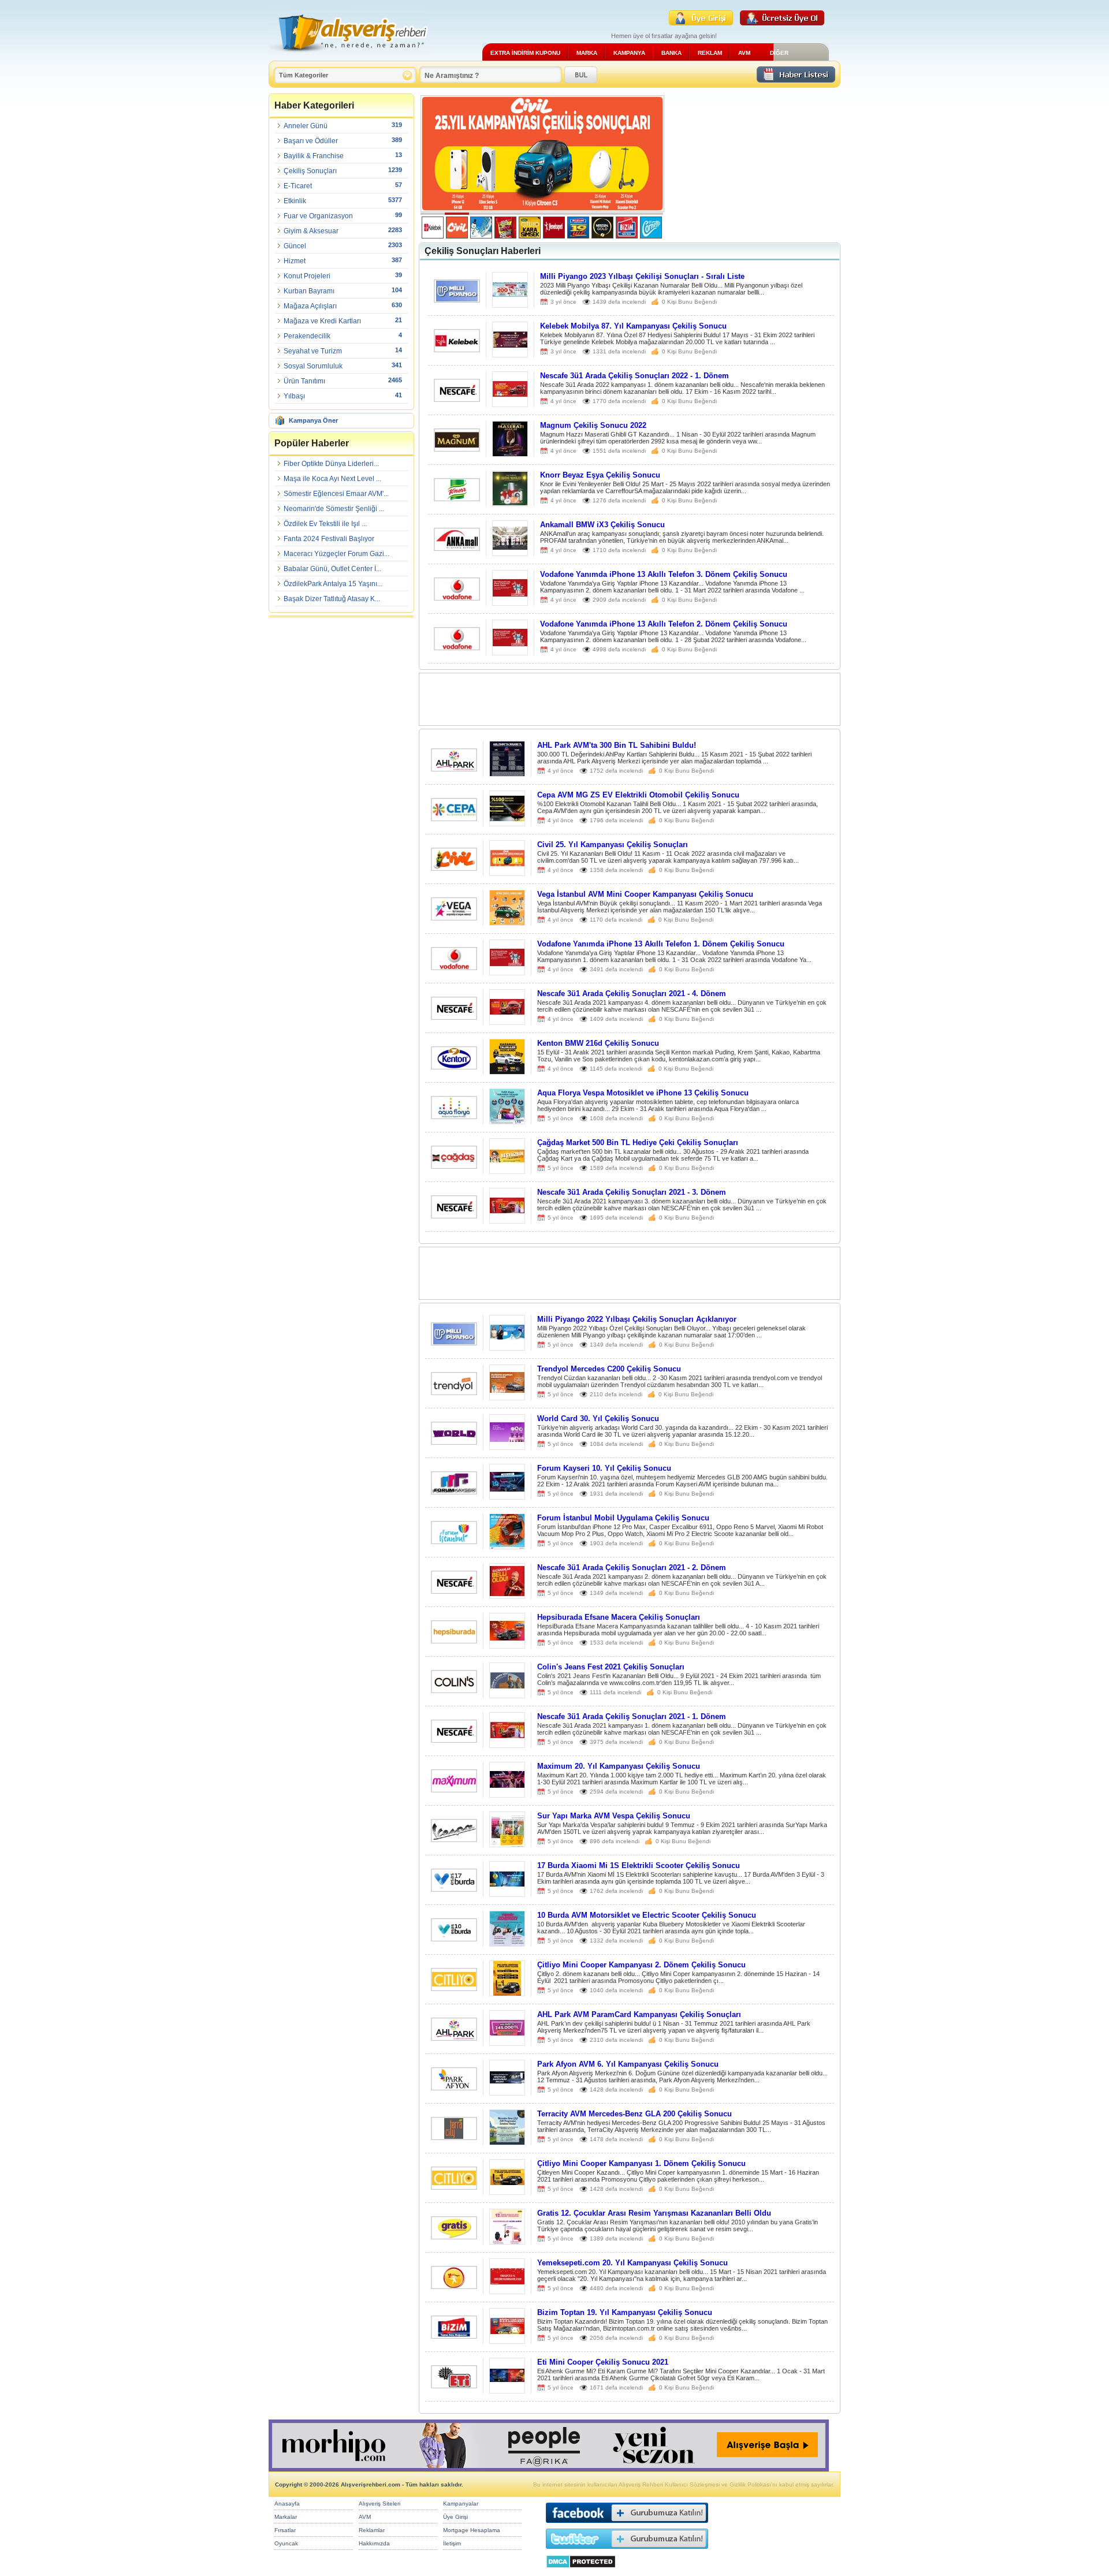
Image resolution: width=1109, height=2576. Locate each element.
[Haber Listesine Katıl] (796, 79)
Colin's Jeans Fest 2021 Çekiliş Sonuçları (611, 1667)
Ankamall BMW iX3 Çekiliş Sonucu (602, 525)
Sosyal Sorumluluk (313, 366)
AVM (744, 53)
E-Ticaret (298, 186)
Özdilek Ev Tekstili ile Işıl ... (325, 524)
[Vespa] (454, 1839)
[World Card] (454, 1442)
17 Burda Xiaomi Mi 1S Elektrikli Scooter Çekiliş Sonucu (639, 1865)
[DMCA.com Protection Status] (581, 2571)
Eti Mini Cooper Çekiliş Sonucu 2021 (603, 2362)
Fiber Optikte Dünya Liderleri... (331, 464)
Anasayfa (287, 2504)
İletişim (452, 2543)
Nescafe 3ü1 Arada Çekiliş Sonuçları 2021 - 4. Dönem (632, 994)
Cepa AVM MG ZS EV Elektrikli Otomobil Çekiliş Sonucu (638, 795)
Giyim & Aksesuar (311, 231)
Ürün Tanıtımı (304, 381)
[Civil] (454, 868)
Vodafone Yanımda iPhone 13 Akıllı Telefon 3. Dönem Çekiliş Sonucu (664, 574)
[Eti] (454, 2385)
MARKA (587, 53)
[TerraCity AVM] (454, 2137)
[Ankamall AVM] (457, 548)
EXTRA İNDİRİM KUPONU (525, 53)
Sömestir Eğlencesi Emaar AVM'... (336, 494)
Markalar (286, 2517)
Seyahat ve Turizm (313, 351)
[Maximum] (454, 1789)
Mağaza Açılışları (310, 306)
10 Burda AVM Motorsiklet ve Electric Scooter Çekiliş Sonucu (647, 1915)
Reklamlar (372, 2530)
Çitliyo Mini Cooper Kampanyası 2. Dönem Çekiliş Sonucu (641, 1965)
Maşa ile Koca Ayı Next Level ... (332, 479)
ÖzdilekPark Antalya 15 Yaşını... (333, 584)
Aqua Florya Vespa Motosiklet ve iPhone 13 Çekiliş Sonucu (643, 1093)
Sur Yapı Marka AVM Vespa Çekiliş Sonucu (614, 1816)
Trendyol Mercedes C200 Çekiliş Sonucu (609, 1369)
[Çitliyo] (454, 1988)
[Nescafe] (457, 399)
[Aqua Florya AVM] (454, 1116)
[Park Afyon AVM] (454, 2087)
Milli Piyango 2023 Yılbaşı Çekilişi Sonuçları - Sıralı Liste (642, 276)
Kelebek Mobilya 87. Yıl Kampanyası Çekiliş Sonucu (633, 326)
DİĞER (779, 53)
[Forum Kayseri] (454, 1491)
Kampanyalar (461, 2504)
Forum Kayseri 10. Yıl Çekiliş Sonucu (604, 1468)
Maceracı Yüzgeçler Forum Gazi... (336, 554)
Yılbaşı (294, 396)
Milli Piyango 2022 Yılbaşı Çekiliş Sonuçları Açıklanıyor (637, 1319)
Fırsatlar (285, 2530)
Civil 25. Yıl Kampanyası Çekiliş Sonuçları (613, 845)
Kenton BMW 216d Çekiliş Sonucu (598, 1043)
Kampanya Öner (313, 420)
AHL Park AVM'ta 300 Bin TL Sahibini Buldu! (617, 745)
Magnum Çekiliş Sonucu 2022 (593, 425)
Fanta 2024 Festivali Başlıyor (329, 539)
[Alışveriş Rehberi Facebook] (627, 2525)
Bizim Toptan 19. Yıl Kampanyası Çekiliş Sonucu (625, 2312)
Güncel (295, 246)
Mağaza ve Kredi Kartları (322, 321)
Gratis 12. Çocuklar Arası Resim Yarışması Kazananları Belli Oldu (654, 2213)
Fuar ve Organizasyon (318, 216)
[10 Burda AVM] (454, 1938)
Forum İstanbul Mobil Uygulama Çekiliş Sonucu (623, 1518)
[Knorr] (457, 498)
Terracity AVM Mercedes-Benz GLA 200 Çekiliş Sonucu (634, 2114)
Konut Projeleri (307, 276)
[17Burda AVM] (454, 1889)
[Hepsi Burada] (454, 1640)
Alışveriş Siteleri (379, 2504)
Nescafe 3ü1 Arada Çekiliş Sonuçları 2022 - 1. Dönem (634, 376)
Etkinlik (295, 201)
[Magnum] (457, 448)
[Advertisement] (752, 167)
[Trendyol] (454, 1392)
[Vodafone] (457, 597)
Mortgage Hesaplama (472, 2530)
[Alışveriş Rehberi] (349, 56)
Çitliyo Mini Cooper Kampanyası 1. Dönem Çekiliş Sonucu (641, 2163)
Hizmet (295, 261)
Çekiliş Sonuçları (310, 171)
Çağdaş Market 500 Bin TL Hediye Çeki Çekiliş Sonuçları (638, 1142)
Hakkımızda (374, 2543)
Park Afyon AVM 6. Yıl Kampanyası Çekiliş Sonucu (628, 2064)
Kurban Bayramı (309, 291)
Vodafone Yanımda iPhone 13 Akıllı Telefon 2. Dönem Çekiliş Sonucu (664, 624)
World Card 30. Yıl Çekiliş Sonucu (598, 1419)
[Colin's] (454, 1690)
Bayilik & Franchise (314, 156)
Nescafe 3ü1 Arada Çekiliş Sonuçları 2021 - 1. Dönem (632, 1716)
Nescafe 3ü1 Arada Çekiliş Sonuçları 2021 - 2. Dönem (632, 1567)
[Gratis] (454, 2236)
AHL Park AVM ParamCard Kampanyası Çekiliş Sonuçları (639, 2014)
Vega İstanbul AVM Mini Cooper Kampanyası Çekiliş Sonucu (645, 894)
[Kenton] (454, 1066)
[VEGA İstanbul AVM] (454, 917)
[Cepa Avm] (454, 818)
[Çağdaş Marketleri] (454, 1166)
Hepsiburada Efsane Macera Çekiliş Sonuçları (619, 1617)
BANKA (671, 53)
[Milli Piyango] (457, 299)
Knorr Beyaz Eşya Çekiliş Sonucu (600, 475)
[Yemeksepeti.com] (454, 2286)
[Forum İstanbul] (454, 1541)
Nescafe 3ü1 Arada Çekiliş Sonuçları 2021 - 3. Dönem (632, 1192)
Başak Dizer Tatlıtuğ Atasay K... (332, 599)
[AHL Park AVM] (454, 768)
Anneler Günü (306, 126)
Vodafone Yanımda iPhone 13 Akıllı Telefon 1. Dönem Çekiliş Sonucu (661, 944)
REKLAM (710, 53)
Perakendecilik (307, 336)
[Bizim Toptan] (454, 2335)
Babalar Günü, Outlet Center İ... (332, 569)
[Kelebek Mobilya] (457, 349)
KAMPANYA (629, 53)
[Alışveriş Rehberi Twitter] (627, 2551)
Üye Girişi (455, 2517)
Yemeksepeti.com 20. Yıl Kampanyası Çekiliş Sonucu (632, 2263)
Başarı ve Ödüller (311, 141)
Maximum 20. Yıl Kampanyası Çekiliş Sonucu (619, 1766)
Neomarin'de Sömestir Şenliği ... (334, 509)
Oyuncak (286, 2543)
